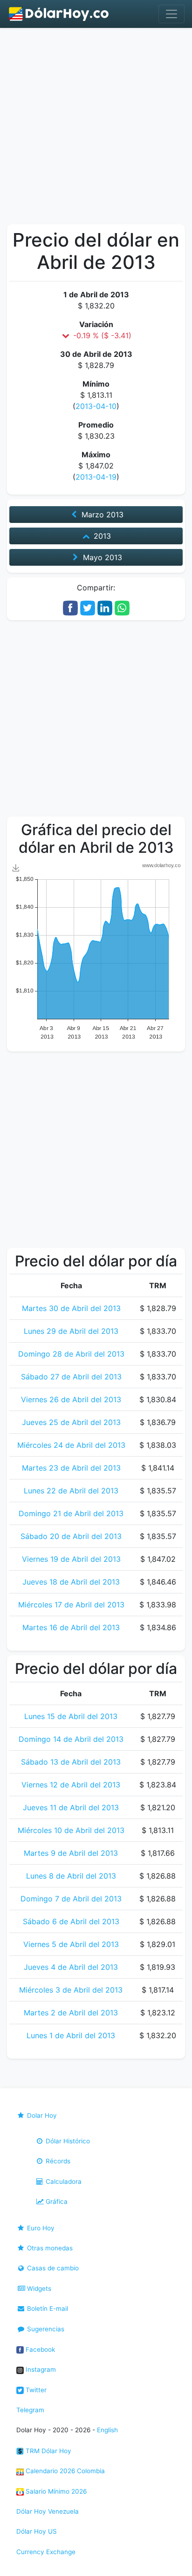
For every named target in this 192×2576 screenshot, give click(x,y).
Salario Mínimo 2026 (55, 2491)
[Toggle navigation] (171, 14)
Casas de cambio (52, 2268)
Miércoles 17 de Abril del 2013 (71, 1605)
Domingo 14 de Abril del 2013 (71, 1739)
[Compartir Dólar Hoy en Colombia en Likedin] (105, 607)
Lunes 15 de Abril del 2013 (71, 1716)
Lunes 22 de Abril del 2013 (71, 1491)
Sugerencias (45, 2329)
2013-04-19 (96, 477)
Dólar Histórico (67, 2141)
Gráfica (56, 2201)
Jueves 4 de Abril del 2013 (71, 1967)
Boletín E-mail (47, 2308)
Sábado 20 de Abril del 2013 (71, 1536)
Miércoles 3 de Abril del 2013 (71, 1990)
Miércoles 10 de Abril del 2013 (71, 1830)
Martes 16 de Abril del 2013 (71, 1627)
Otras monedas (49, 2248)
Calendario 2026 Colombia (64, 2471)
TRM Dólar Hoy (48, 2451)
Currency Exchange (46, 2552)
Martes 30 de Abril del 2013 (71, 1308)
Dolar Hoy (41, 2115)
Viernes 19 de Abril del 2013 (71, 1559)
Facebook (39, 2349)
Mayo (101, 557)
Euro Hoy (40, 2228)
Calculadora (63, 2181)
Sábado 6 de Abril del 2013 (71, 1921)
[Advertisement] (96, 128)
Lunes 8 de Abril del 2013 (71, 1876)
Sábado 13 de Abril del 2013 (71, 1762)
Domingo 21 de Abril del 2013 (71, 1513)
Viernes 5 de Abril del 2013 (71, 1944)
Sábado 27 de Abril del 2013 (71, 1377)
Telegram (30, 2410)
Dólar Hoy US (37, 2531)
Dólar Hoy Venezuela (48, 2511)
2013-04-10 (96, 406)
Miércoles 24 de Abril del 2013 (71, 1445)
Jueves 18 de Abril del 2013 (71, 1582)
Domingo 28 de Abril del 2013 (71, 1354)
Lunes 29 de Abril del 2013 (71, 1331)
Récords (57, 2161)
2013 (101, 536)
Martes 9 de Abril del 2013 (71, 1853)
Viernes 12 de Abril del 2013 (71, 1785)
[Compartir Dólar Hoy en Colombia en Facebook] (70, 607)
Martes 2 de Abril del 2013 (71, 2013)
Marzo (101, 515)
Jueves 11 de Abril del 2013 (71, 1807)
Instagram (40, 2369)
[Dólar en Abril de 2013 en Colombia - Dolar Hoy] (59, 14)
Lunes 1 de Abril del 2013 (71, 2035)
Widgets (38, 2288)
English (107, 2430)
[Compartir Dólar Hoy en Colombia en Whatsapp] (122, 607)
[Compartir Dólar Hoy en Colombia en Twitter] (88, 607)
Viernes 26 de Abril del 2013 (71, 1399)
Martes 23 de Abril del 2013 (71, 1468)
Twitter (35, 2390)
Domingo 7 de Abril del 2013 (71, 1899)
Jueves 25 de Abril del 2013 (71, 1422)
